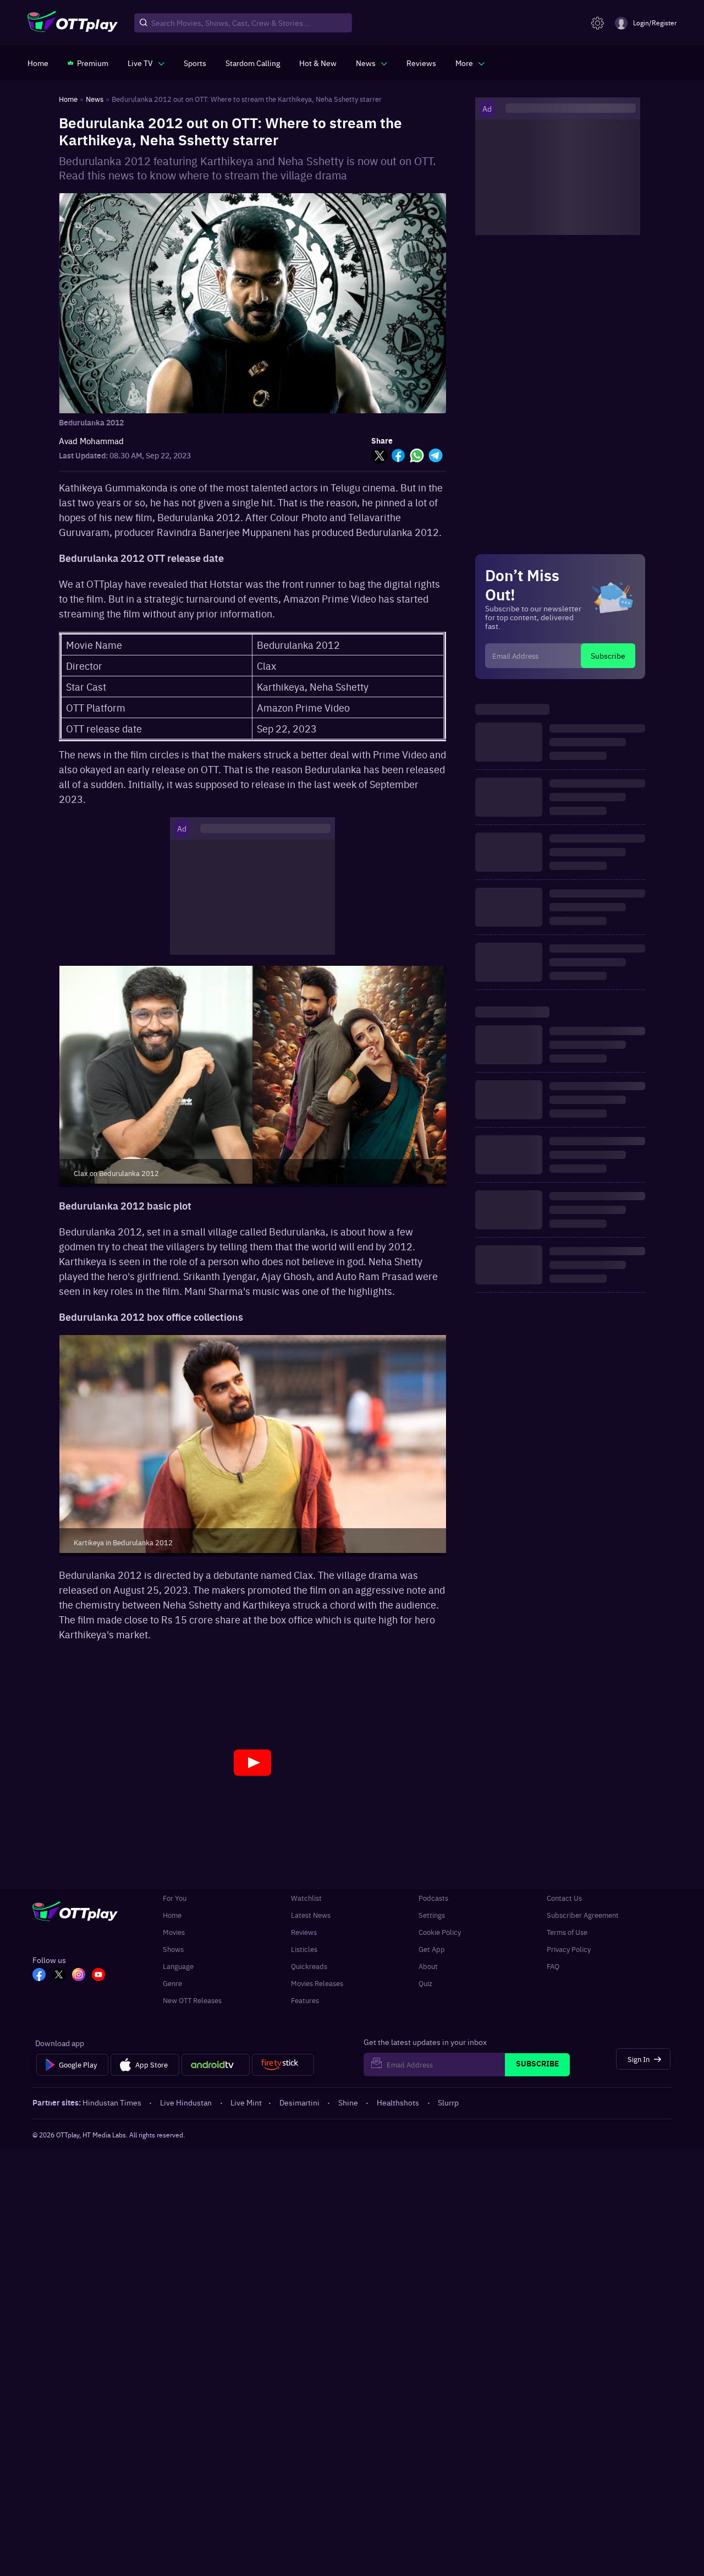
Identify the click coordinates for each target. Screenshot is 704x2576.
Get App (432, 1949)
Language (178, 1966)
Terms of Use (567, 1932)
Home (172, 1915)
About (428, 1966)
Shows (173, 1949)
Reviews (304, 1932)
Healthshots (398, 2102)
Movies (174, 1932)
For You (175, 1898)
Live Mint (246, 2102)
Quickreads (309, 1966)
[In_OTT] (79, 1976)
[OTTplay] (73, 23)
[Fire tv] (283, 2065)
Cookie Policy (440, 1932)
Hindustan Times (112, 2102)
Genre (172, 1983)
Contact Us (564, 1898)
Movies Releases (317, 1983)
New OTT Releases (192, 2000)
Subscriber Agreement (583, 1915)
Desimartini (299, 2102)
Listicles (304, 1949)
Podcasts (433, 1898)
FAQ (553, 1966)
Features (305, 2000)
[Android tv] (216, 2065)
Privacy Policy (569, 1949)
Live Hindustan (186, 2102)
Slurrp (448, 2102)
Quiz (425, 1983)
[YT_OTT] (98, 1976)
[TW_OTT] (59, 1976)
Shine (348, 2102)
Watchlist (306, 1898)
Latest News (311, 1915)
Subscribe (608, 655)
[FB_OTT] (39, 1976)
